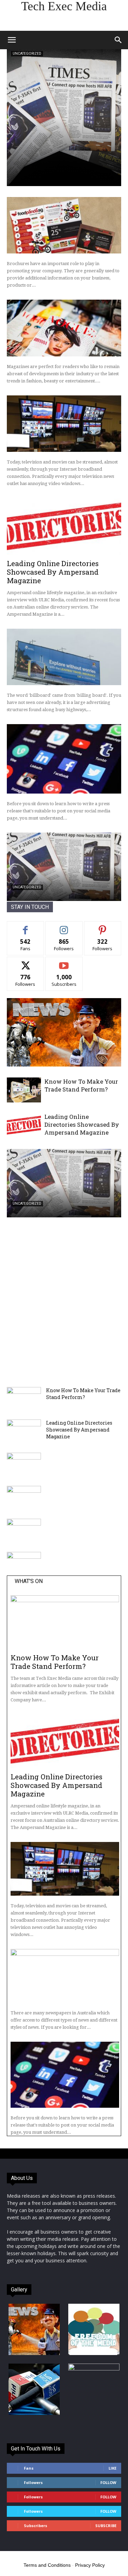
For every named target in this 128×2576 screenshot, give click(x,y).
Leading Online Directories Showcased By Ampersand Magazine (53, 572)
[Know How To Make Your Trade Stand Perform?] (24, 1090)
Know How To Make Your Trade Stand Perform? (81, 1085)
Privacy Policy (90, 2565)
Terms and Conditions (47, 2565)
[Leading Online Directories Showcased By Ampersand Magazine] (64, 526)
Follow (64, 926)
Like (25, 926)
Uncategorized (27, 54)
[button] (12, 40)
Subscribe (64, 962)
